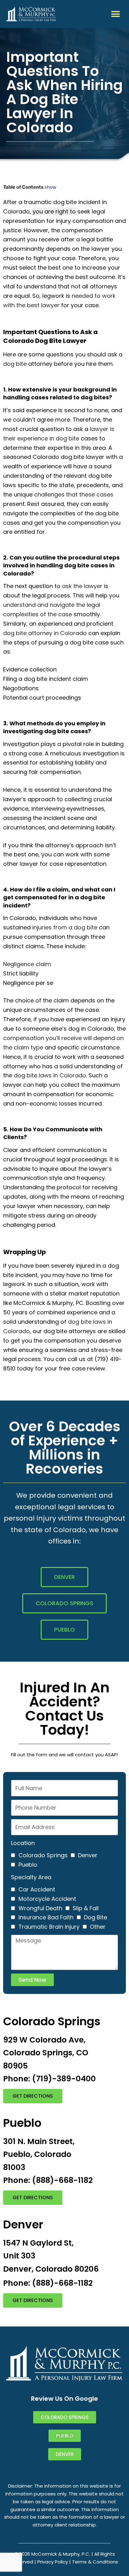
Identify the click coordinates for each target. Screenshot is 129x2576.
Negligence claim (27, 964)
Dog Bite (95, 1917)
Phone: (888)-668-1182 (48, 2180)
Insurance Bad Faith (46, 1917)
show (50, 187)
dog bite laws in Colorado (50, 1075)
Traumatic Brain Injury (49, 1927)
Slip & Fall (86, 1908)
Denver (88, 1855)
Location (23, 1843)
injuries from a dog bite (65, 927)
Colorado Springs (43, 1855)
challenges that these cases (74, 494)
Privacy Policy (53, 2562)
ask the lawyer (82, 586)
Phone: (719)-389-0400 (49, 2079)
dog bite (15, 364)
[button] (116, 14)
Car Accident (37, 1889)
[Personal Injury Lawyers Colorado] (31, 14)
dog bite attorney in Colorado (45, 633)
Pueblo (28, 1865)
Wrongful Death (40, 1908)
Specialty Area (31, 1877)
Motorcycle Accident (47, 1899)
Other (98, 1927)
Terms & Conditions (95, 2562)
